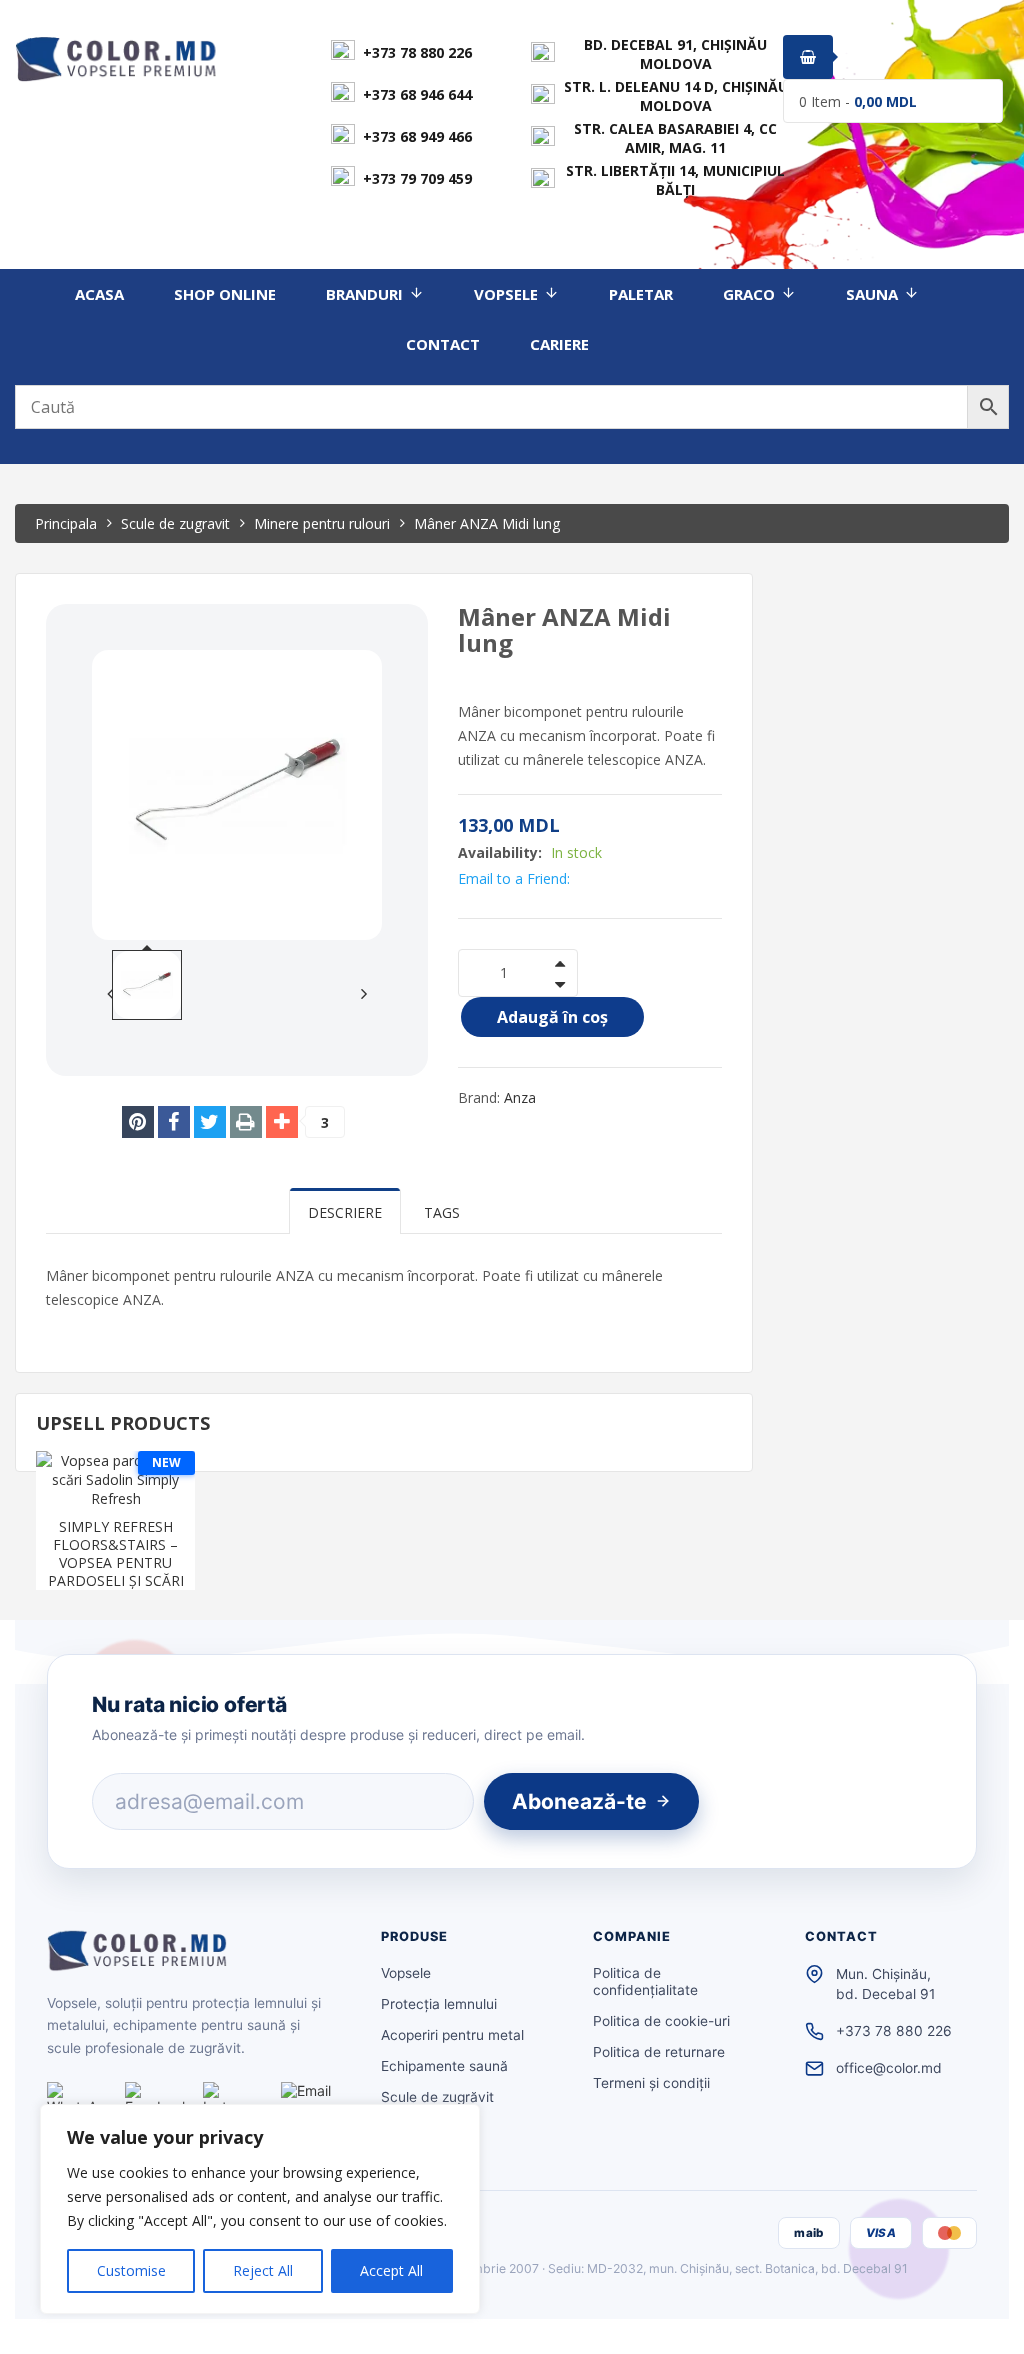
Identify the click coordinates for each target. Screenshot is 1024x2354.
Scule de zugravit (175, 523)
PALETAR (641, 294)
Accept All (391, 2270)
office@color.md (889, 2068)
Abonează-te (579, 1801)
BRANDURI (364, 294)
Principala (66, 523)
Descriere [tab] (345, 1212)
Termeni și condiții (651, 2083)
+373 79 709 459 (417, 178)
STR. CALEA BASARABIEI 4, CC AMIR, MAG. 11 (675, 138)
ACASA (99, 294)
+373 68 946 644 (417, 94)
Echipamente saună (444, 2066)
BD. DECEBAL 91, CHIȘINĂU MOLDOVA (675, 54)
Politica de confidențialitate (645, 1981)
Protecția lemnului (439, 2004)
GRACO (749, 294)
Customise (131, 2270)
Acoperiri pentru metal (452, 2035)
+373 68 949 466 (417, 136)
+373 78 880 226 (417, 52)
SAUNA (872, 294)
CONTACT (443, 344)
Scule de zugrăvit (437, 2097)
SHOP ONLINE (225, 294)
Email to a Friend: (514, 878)
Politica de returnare (659, 2052)
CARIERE (559, 344)
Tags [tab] (442, 1212)
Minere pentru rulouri (322, 523)
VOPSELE (506, 294)
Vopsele (406, 1973)
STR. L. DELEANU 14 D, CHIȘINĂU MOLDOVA (676, 96)
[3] (282, 1122)
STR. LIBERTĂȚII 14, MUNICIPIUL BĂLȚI (675, 180)
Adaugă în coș (552, 1017)
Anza (520, 1097)
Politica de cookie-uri (661, 2021)
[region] (260, 2209)
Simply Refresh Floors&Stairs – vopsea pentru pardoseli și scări (116, 1554)
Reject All (263, 2270)
